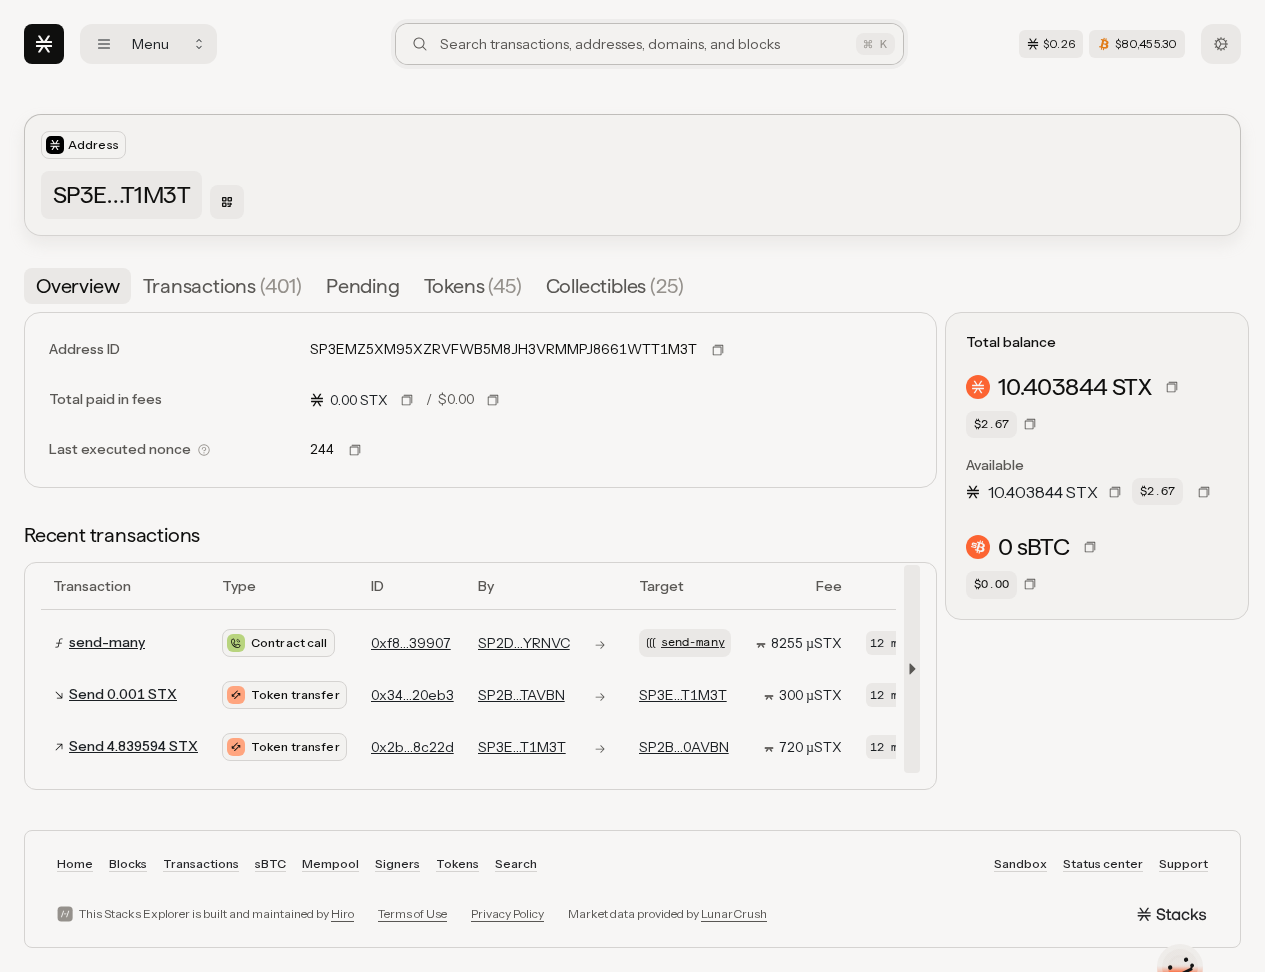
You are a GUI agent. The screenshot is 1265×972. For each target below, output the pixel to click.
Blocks (128, 863)
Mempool (330, 863)
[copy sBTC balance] (1090, 547)
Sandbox (1020, 863)
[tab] (77, 286)
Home (75, 863)
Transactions (201, 863)
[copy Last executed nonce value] (355, 450)
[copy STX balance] (1172, 387)
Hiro (342, 913)
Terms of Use (412, 913)
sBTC (270, 863)
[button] (908, 669)
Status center (1103, 863)
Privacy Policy (507, 913)
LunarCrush (734, 913)
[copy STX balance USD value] (1030, 424)
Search (516, 863)
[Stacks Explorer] (44, 44)
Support (1183, 863)
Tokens (457, 863)
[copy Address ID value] (718, 350)
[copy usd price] (493, 400)
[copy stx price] (407, 400)
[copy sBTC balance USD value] (1030, 584)
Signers (397, 863)
